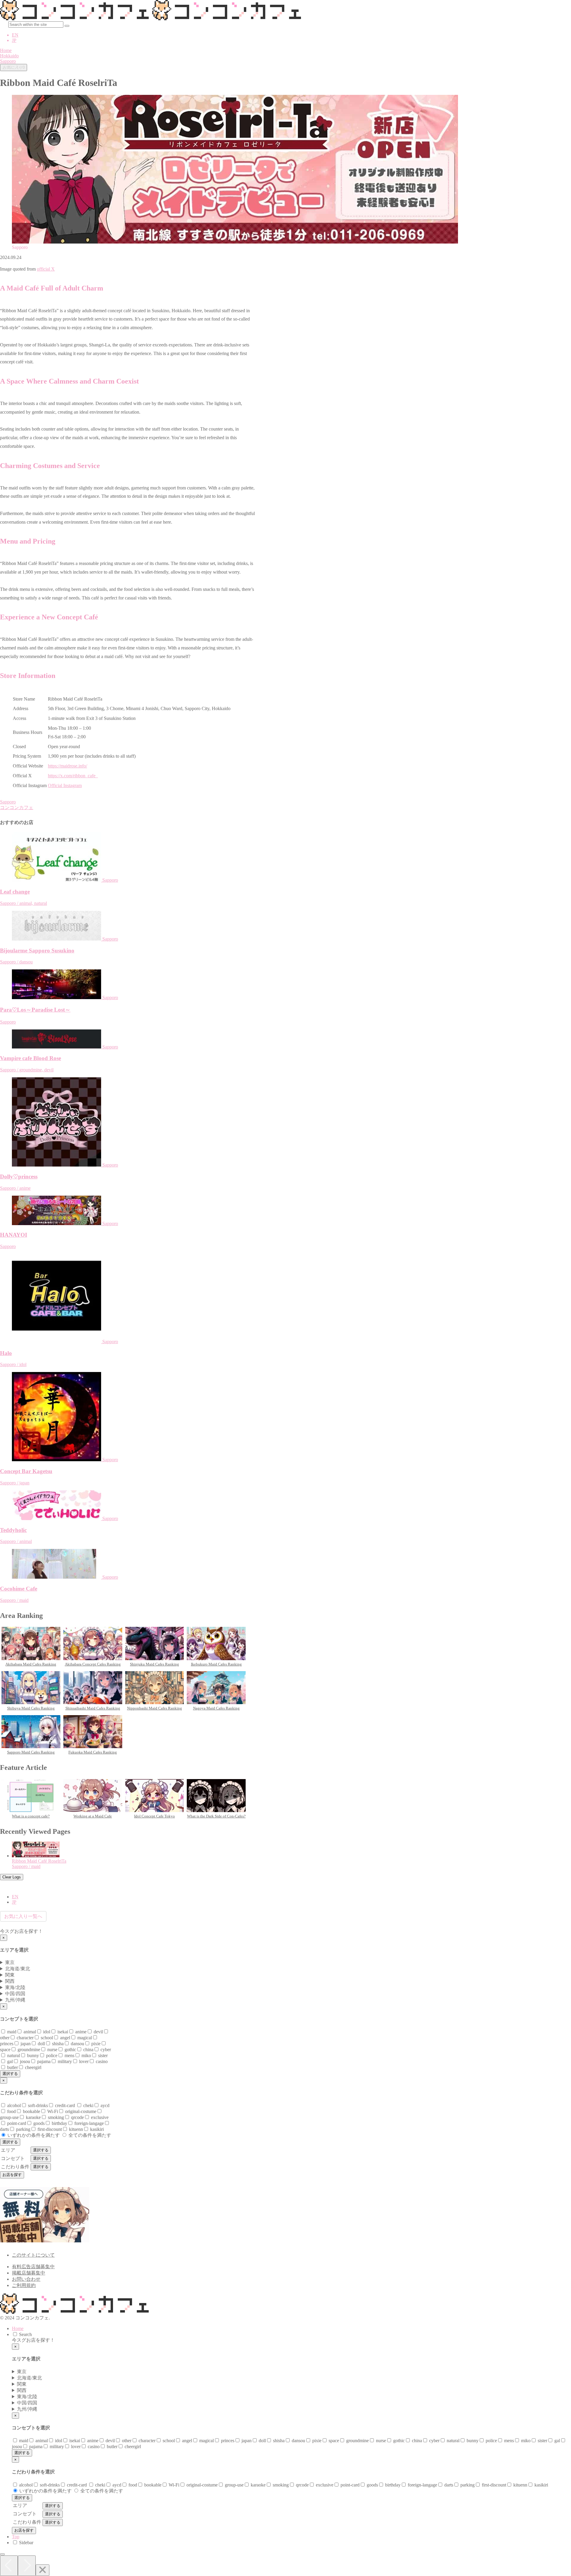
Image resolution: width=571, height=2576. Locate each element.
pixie (95, 2044)
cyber (105, 2050)
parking (23, 2129)
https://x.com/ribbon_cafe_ (73, 776)
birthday (59, 2123)
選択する (10, 2074)
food (11, 2111)
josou (24, 2061)
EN (15, 35)
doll (41, 2044)
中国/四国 (15, 1994)
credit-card (65, 2105)
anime (80, 2032)
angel (65, 2038)
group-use (234, 2485)
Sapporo (8, 802)
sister (102, 2055)
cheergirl (33, 2067)
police (51, 2055)
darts (448, 2485)
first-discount (49, 2129)
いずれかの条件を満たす (33, 2135)
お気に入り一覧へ (23, 1916)
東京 (10, 1962)
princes (227, 2441)
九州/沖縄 (15, 2000)
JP (14, 40)
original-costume (80, 2111)
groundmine (28, 2050)
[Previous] (9, 2566)
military (64, 2061)
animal (29, 2032)
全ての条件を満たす (89, 2135)
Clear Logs (12, 1877)
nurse (52, 2050)
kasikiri (96, 2129)
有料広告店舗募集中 (33, 2267)
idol (46, 2032)
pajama (43, 2061)
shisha (57, 2044)
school (46, 2038)
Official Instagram (65, 785)
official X (46, 269)
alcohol (13, 2105)
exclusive (99, 2117)
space (333, 2441)
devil (98, 2032)
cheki (88, 2105)
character (25, 2038)
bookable (31, 2111)
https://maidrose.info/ (68, 766)
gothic (70, 2050)
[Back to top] (2, 2554)
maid (11, 2032)
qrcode (77, 2117)
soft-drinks (37, 2105)
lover (83, 2061)
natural (13, 2055)
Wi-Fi (52, 2111)
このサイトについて (33, 2255)
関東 (10, 1975)
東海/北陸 (15, 1987)
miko (86, 2055)
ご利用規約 (24, 2285)
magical (84, 2038)
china (88, 2050)
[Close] (43, 2570)
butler (12, 2067)
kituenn (75, 2129)
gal (9, 2061)
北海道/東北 (18, 1969)
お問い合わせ (26, 2279)
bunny (32, 2055)
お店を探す (12, 2175)
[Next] (27, 2566)
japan (25, 2044)
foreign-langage (88, 2123)
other (126, 2441)
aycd (104, 2105)
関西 (10, 1981)
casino (101, 2061)
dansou (77, 2044)
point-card (16, 2123)
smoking (55, 2117)
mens (69, 2055)
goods (38, 2123)
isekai (62, 2032)
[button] (67, 26)
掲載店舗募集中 (29, 2273)
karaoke (33, 2117)
